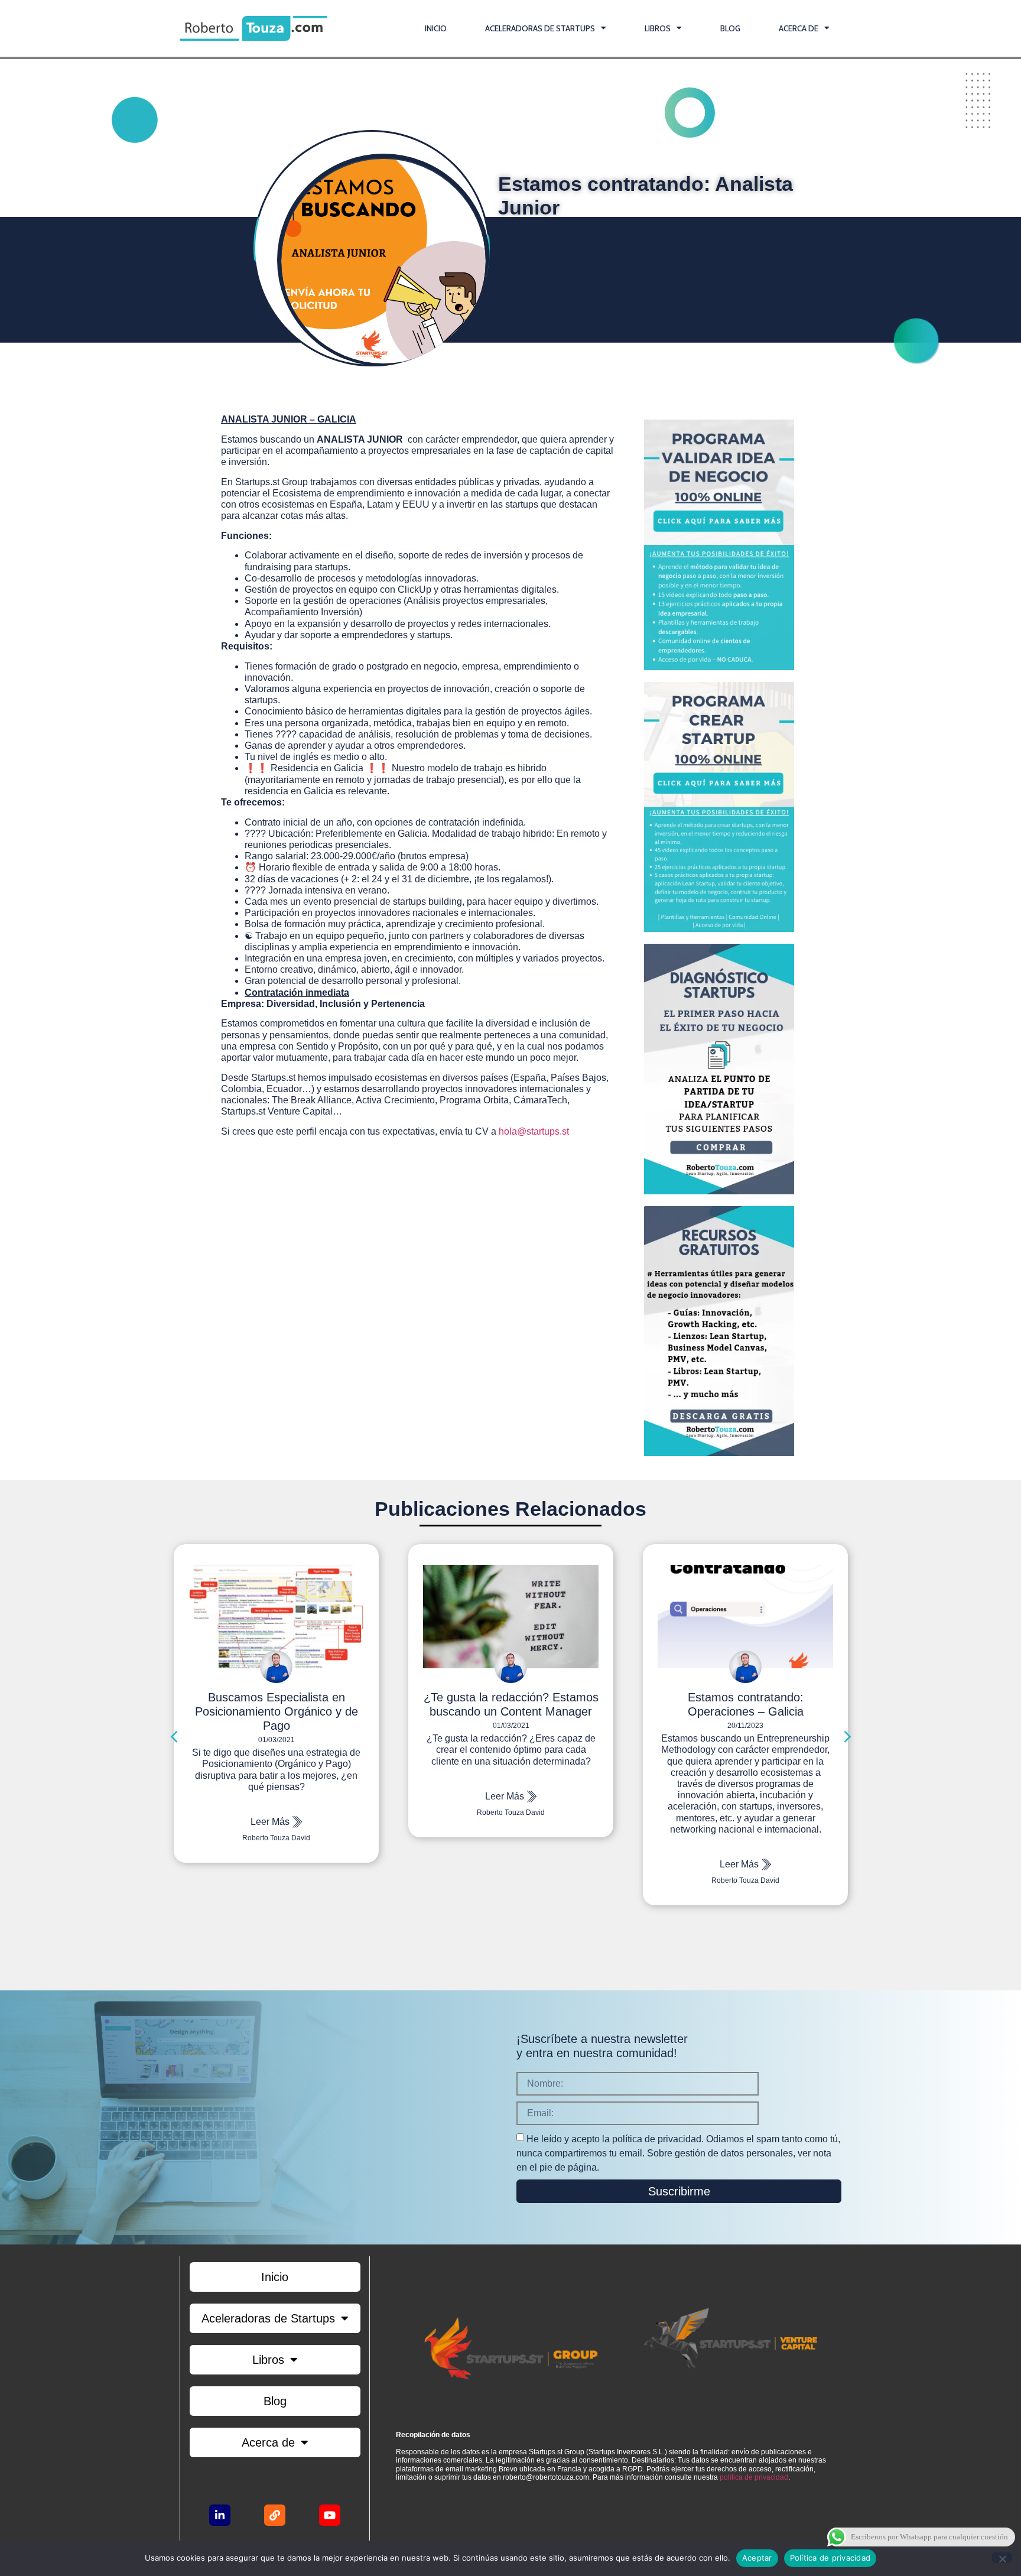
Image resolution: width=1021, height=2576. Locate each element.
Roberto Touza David (276, 1812)
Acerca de (799, 28)
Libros (658, 28)
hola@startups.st (534, 1131)
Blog (730, 28)
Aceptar (757, 2558)
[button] (175, 1736)
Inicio (436, 28)
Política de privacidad (830, 2558)
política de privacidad (754, 2477)
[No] (1002, 2558)
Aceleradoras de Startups (540, 28)
